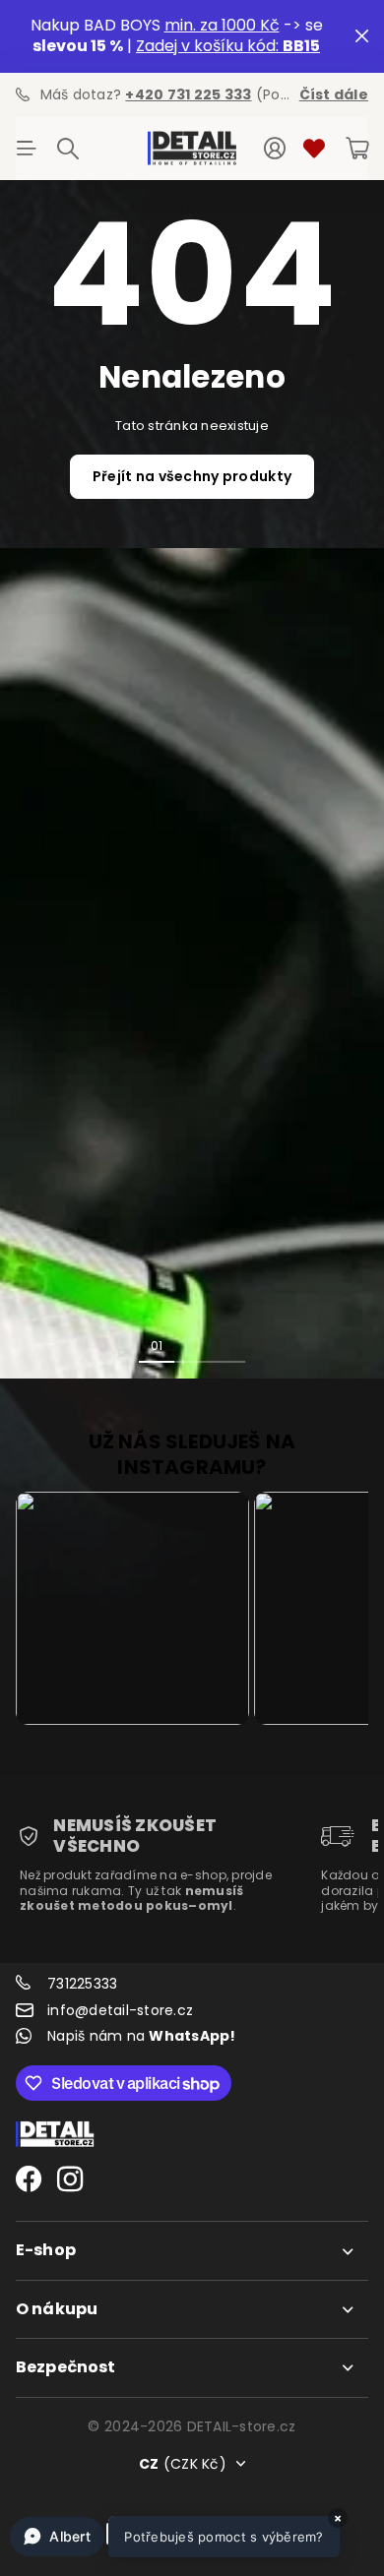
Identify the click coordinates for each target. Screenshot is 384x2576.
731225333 (82, 1984)
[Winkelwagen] (357, 149)
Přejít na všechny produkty (192, 476)
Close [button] (192, 2250)
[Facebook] (29, 2179)
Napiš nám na (142, 2036)
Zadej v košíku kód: (228, 46)
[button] (175, 2537)
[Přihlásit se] (275, 149)
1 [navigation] (157, 1345)
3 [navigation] (227, 1345)
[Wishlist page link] (314, 149)
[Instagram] (70, 2179)
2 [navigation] (192, 1345)
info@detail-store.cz (120, 2010)
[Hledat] (68, 149)
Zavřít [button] (361, 36)
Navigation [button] (27, 149)
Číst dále (334, 94)
